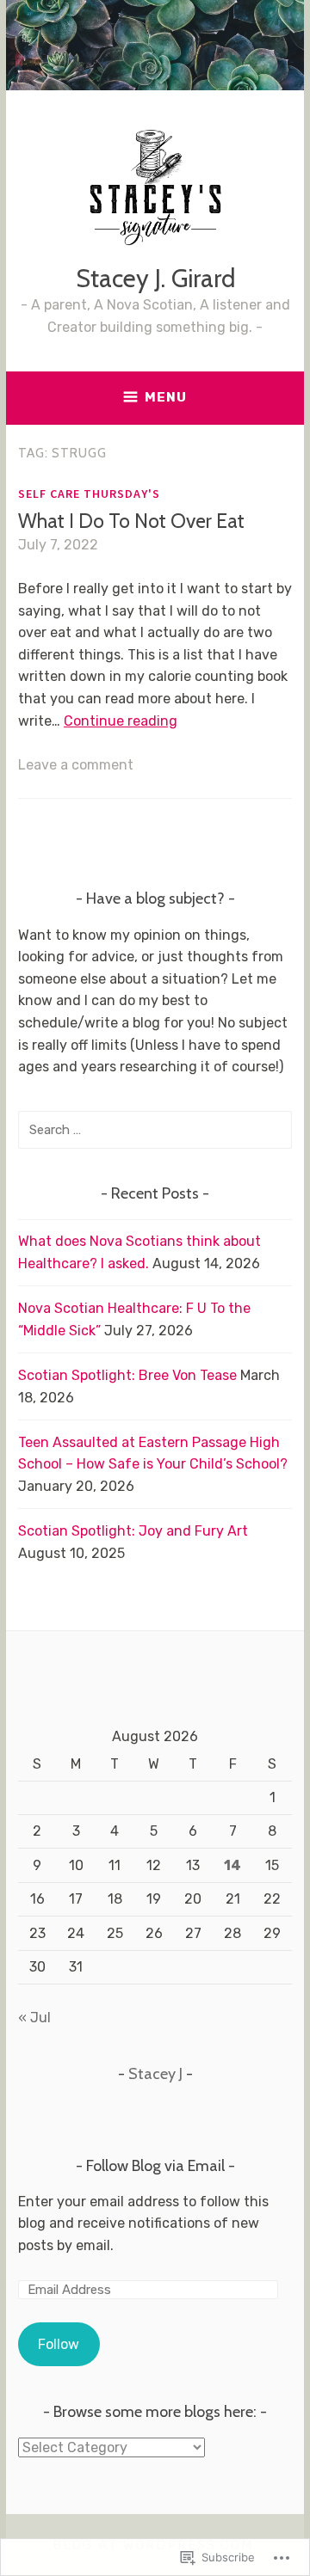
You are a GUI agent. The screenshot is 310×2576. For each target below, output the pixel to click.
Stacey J (155, 2074)
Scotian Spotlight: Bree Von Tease (127, 1375)
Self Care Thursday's (89, 494)
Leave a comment (76, 765)
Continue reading (121, 721)
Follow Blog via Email (155, 2166)
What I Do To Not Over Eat (131, 521)
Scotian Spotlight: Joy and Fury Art (133, 1531)
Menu (166, 397)
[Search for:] (155, 1129)
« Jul (34, 2018)
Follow (59, 2344)
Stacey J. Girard (155, 278)
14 (232, 1865)
